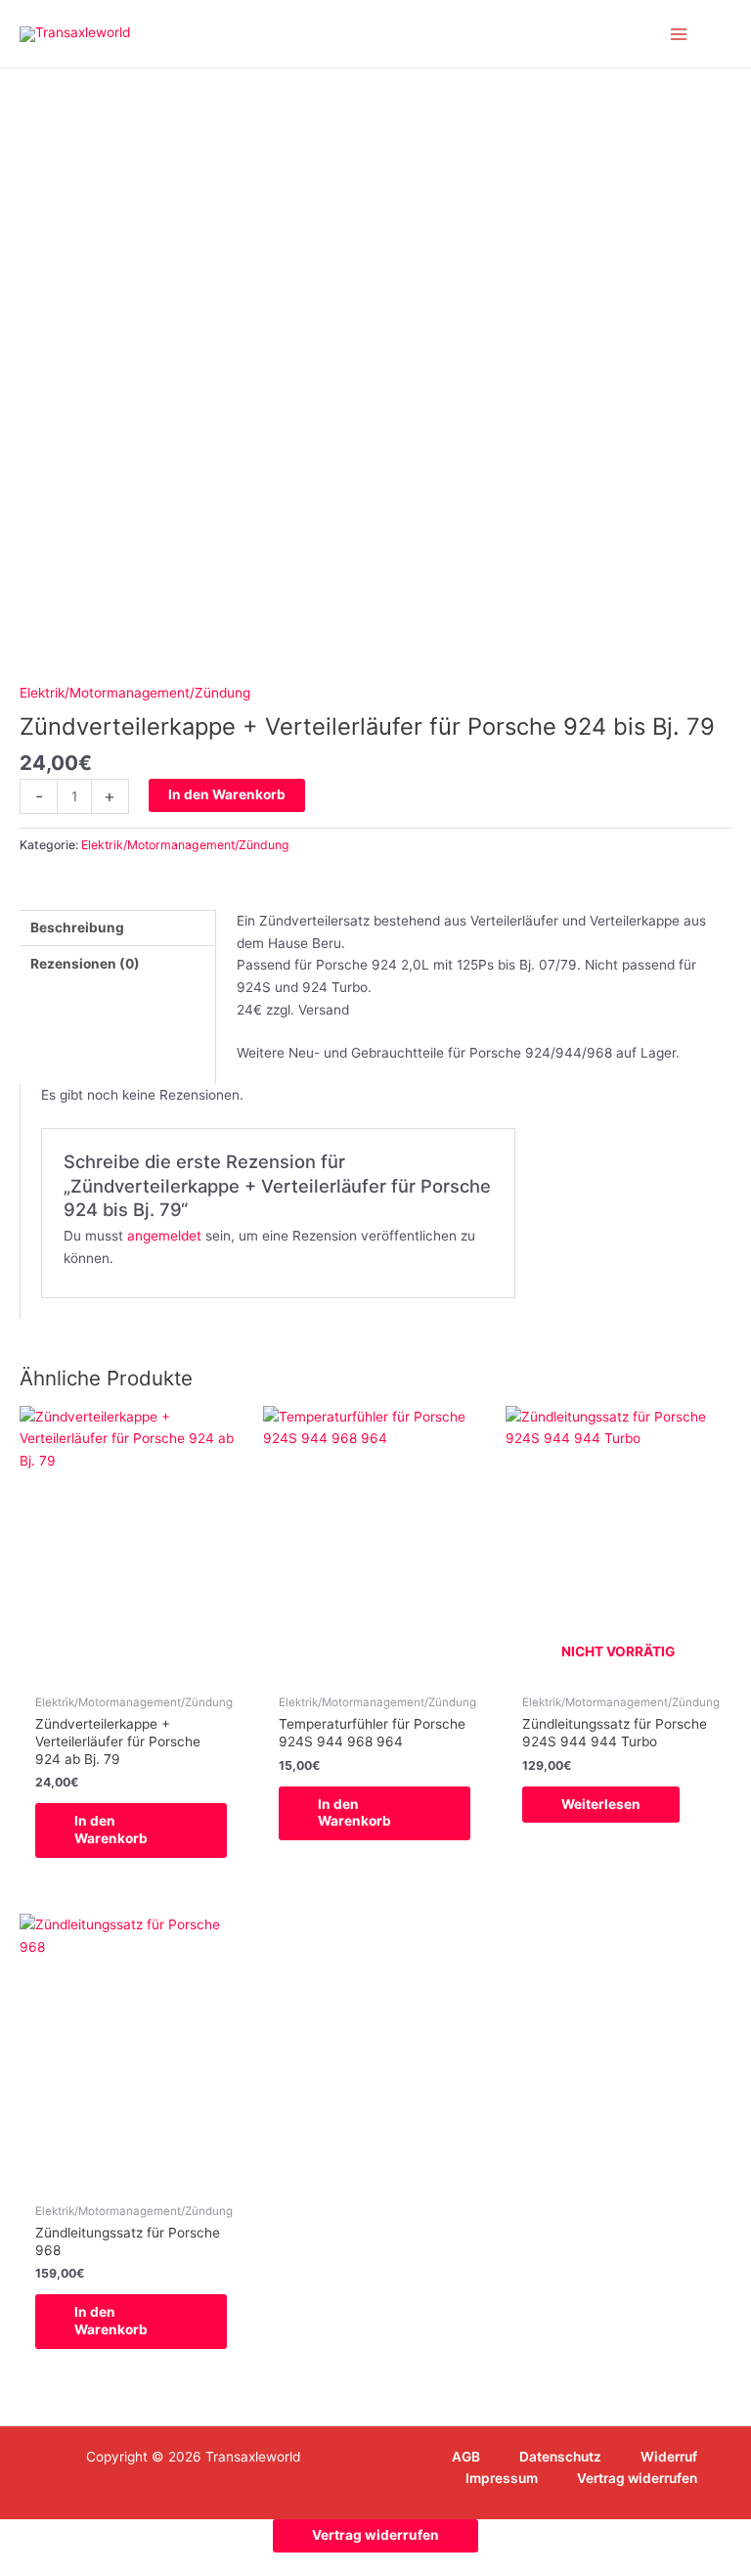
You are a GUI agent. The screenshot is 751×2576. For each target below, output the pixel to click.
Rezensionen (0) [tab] (85, 964)
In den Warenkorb (227, 794)
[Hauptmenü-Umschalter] (679, 34)
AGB (466, 2457)
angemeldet (164, 1236)
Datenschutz (560, 2457)
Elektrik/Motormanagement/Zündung (135, 693)
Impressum (502, 2478)
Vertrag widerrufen (637, 2478)
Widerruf (669, 2457)
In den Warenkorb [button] (111, 1830)
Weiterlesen (601, 1804)
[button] (725, 34)
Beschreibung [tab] (77, 927)
